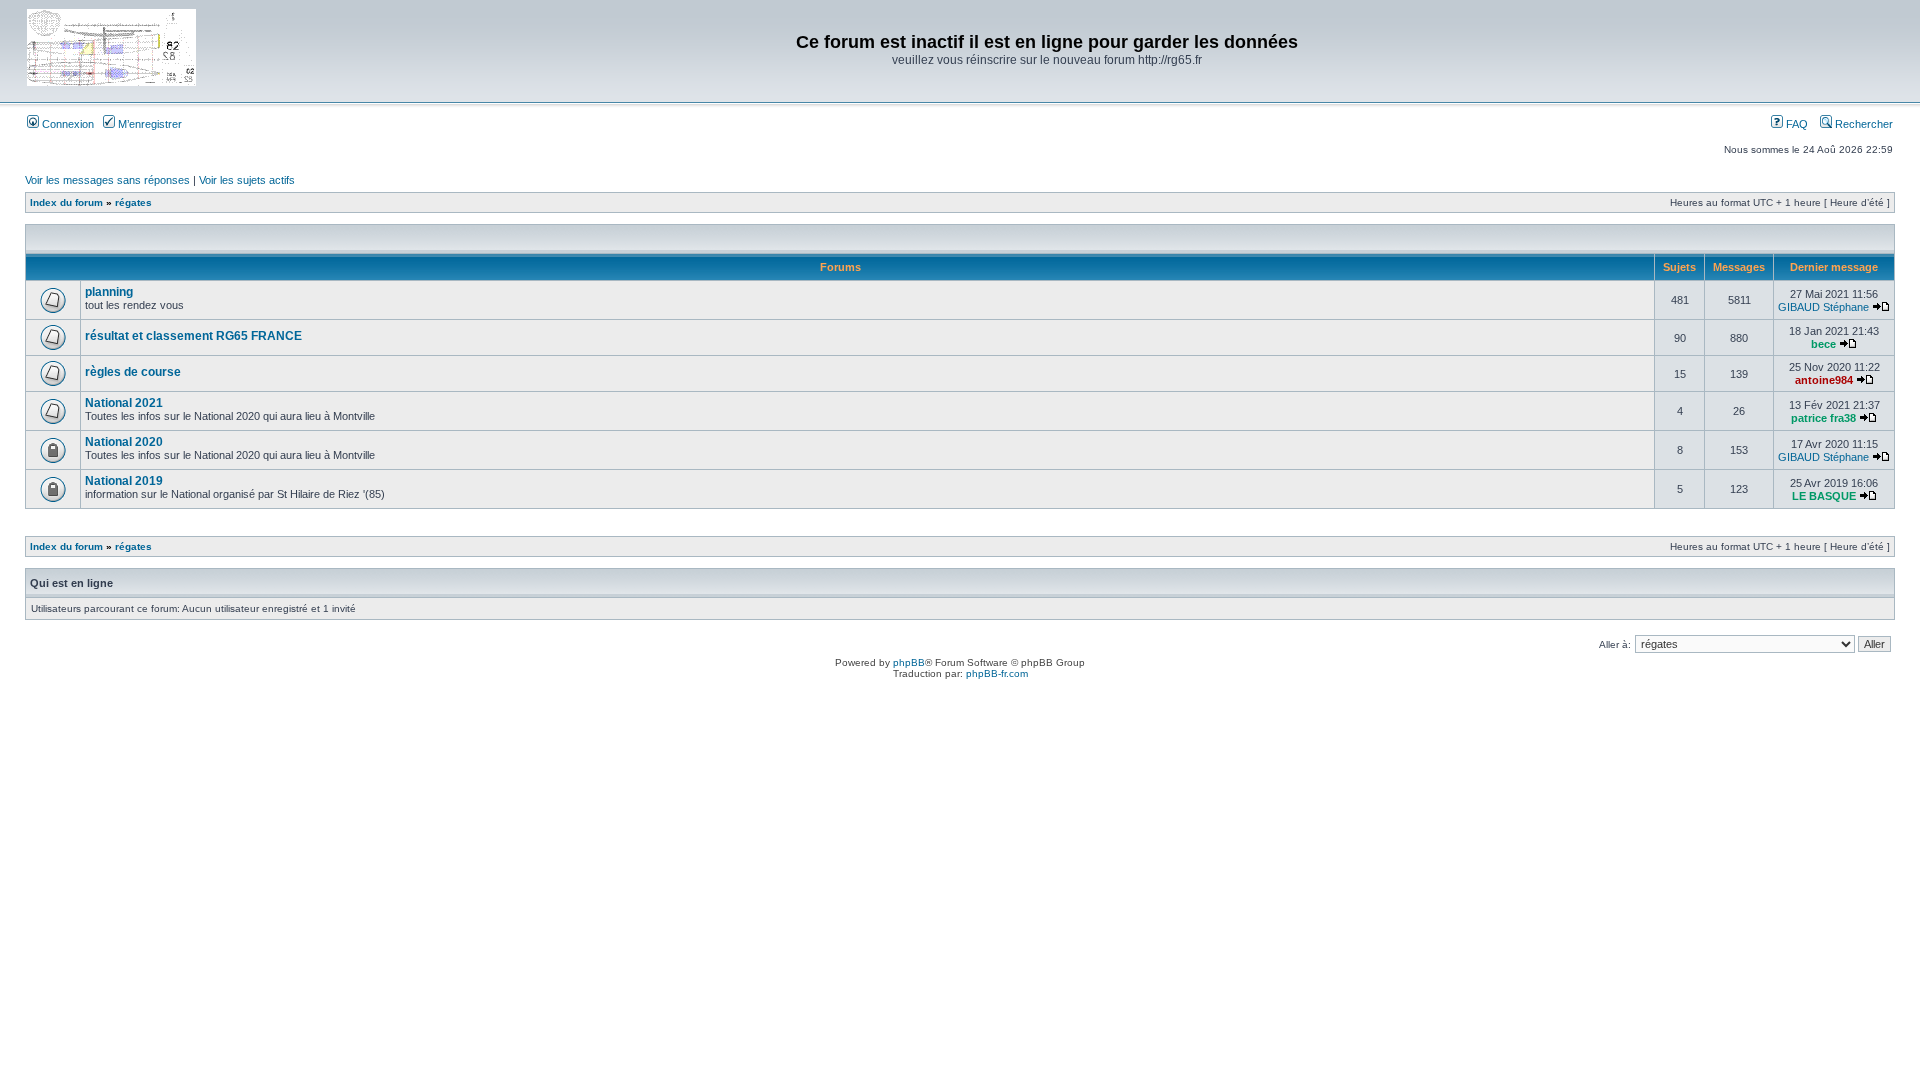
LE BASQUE (1824, 496)
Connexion (66, 124)
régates (133, 202)
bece (1823, 344)
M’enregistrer (148, 124)
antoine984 (1824, 380)
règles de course (133, 372)
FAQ (1795, 124)
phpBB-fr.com (997, 673)
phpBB (909, 662)
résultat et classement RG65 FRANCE (193, 336)
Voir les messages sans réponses (107, 180)
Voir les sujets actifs (247, 180)
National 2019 (124, 481)
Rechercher (1862, 124)
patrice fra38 (1823, 418)
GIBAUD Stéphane (1823, 307)
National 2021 (124, 403)
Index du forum (66, 202)
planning (109, 292)
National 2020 (124, 442)
